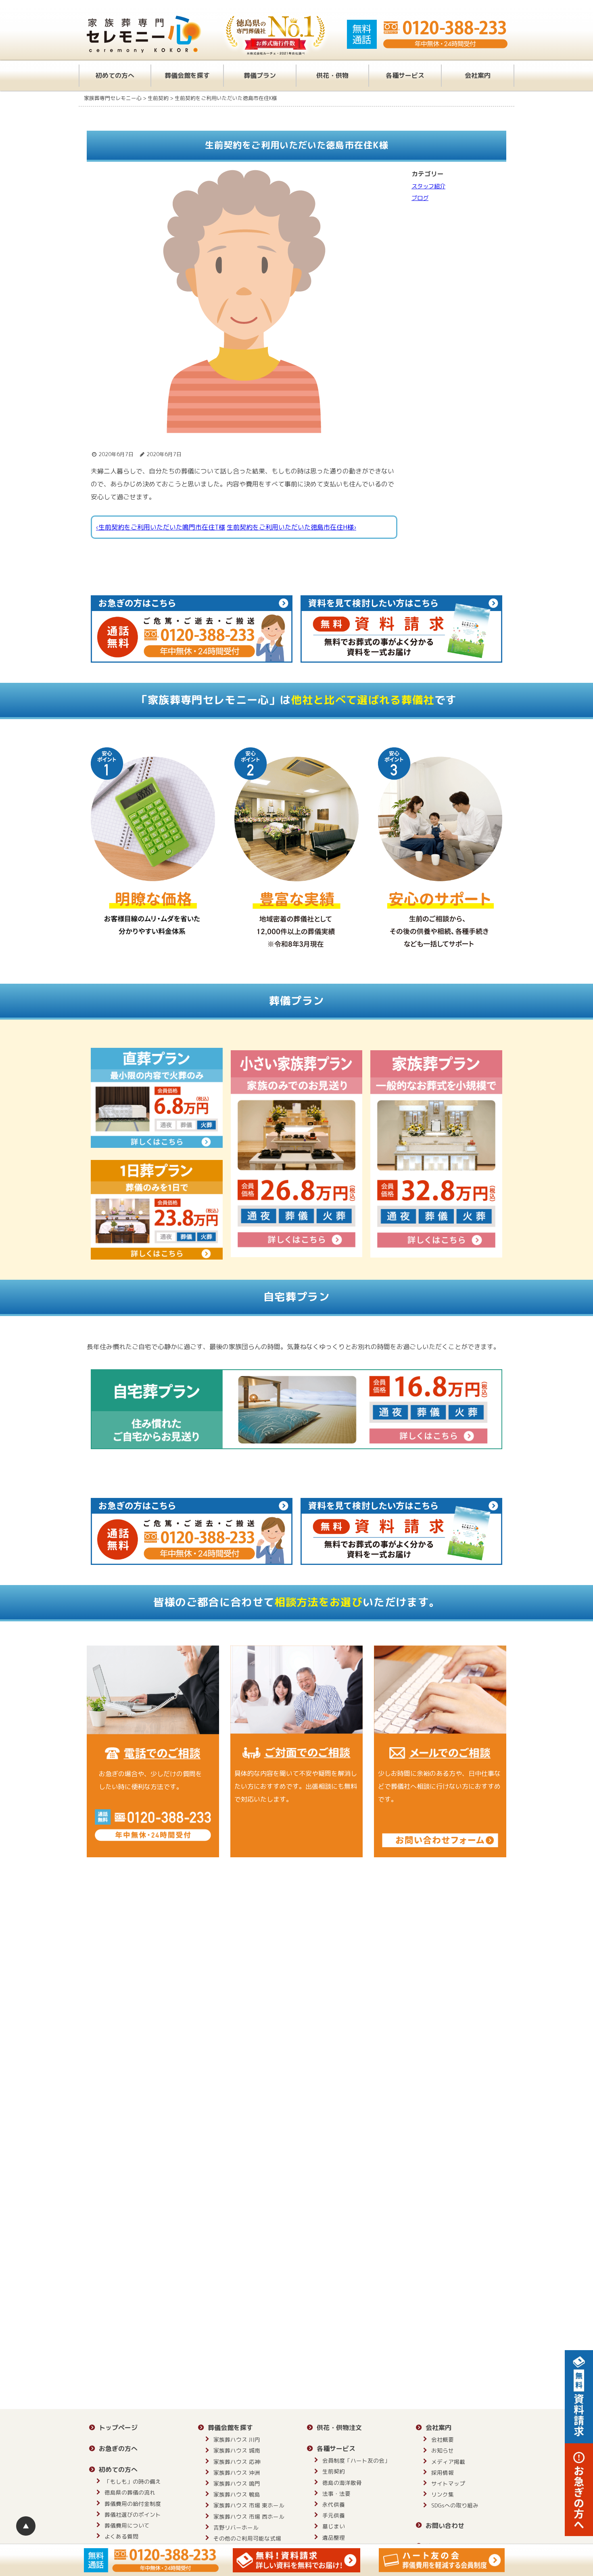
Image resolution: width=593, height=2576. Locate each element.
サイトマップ (448, 2483)
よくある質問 (121, 2536)
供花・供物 (332, 75)
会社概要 (443, 2439)
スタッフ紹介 (428, 186)
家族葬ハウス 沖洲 (237, 2473)
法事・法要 (336, 2494)
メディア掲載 (448, 2462)
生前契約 (334, 2471)
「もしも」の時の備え (133, 2481)
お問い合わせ (445, 2526)
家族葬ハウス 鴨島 (237, 2494)
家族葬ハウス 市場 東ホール (249, 2505)
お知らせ (443, 2450)
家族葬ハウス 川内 (237, 2439)
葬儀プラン (260, 75)
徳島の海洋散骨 (342, 2483)
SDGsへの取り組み (455, 2505)
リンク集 (443, 2494)
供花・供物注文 (339, 2428)
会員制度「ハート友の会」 (356, 2460)
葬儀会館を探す (187, 75)
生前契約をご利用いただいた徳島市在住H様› (291, 527)
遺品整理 (334, 2537)
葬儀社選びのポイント (133, 2514)
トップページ (118, 2428)
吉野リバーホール (236, 2527)
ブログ (420, 198)
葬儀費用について (127, 2525)
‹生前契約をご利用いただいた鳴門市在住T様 (161, 527)
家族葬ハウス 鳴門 (237, 2483)
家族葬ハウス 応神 (237, 2462)
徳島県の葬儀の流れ (130, 2492)
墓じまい (334, 2526)
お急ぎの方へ (118, 2449)
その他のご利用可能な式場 (247, 2538)
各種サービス (405, 75)
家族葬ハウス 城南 (237, 2450)
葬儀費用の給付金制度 (133, 2504)
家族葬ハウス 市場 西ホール (249, 2517)
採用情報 (443, 2473)
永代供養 (334, 2504)
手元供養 (334, 2515)
